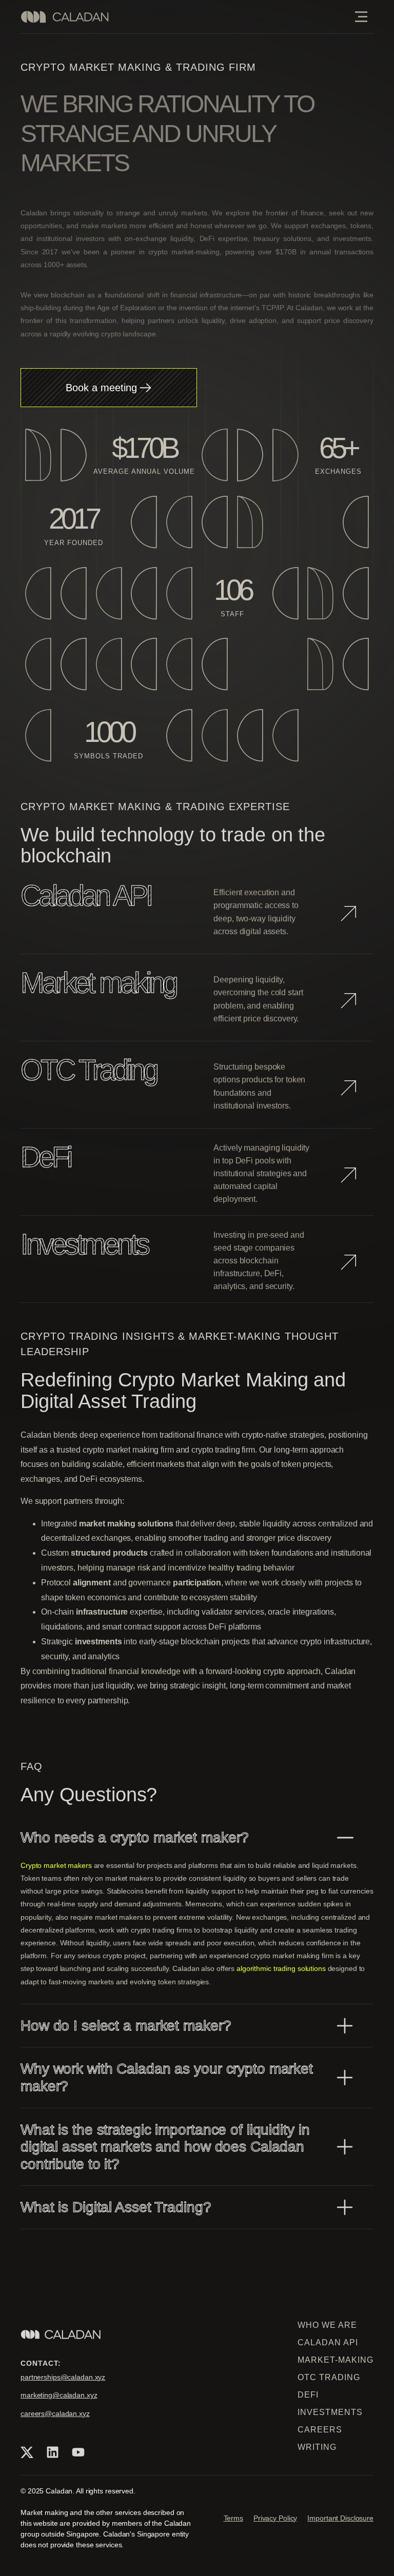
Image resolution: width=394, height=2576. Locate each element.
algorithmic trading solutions (282, 1968)
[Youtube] (78, 2452)
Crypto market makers (57, 1865)
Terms (233, 2518)
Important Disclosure (340, 2518)
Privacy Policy (275, 2518)
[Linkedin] (52, 2452)
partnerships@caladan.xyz (63, 2377)
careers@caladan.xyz (55, 2413)
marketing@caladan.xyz (59, 2395)
